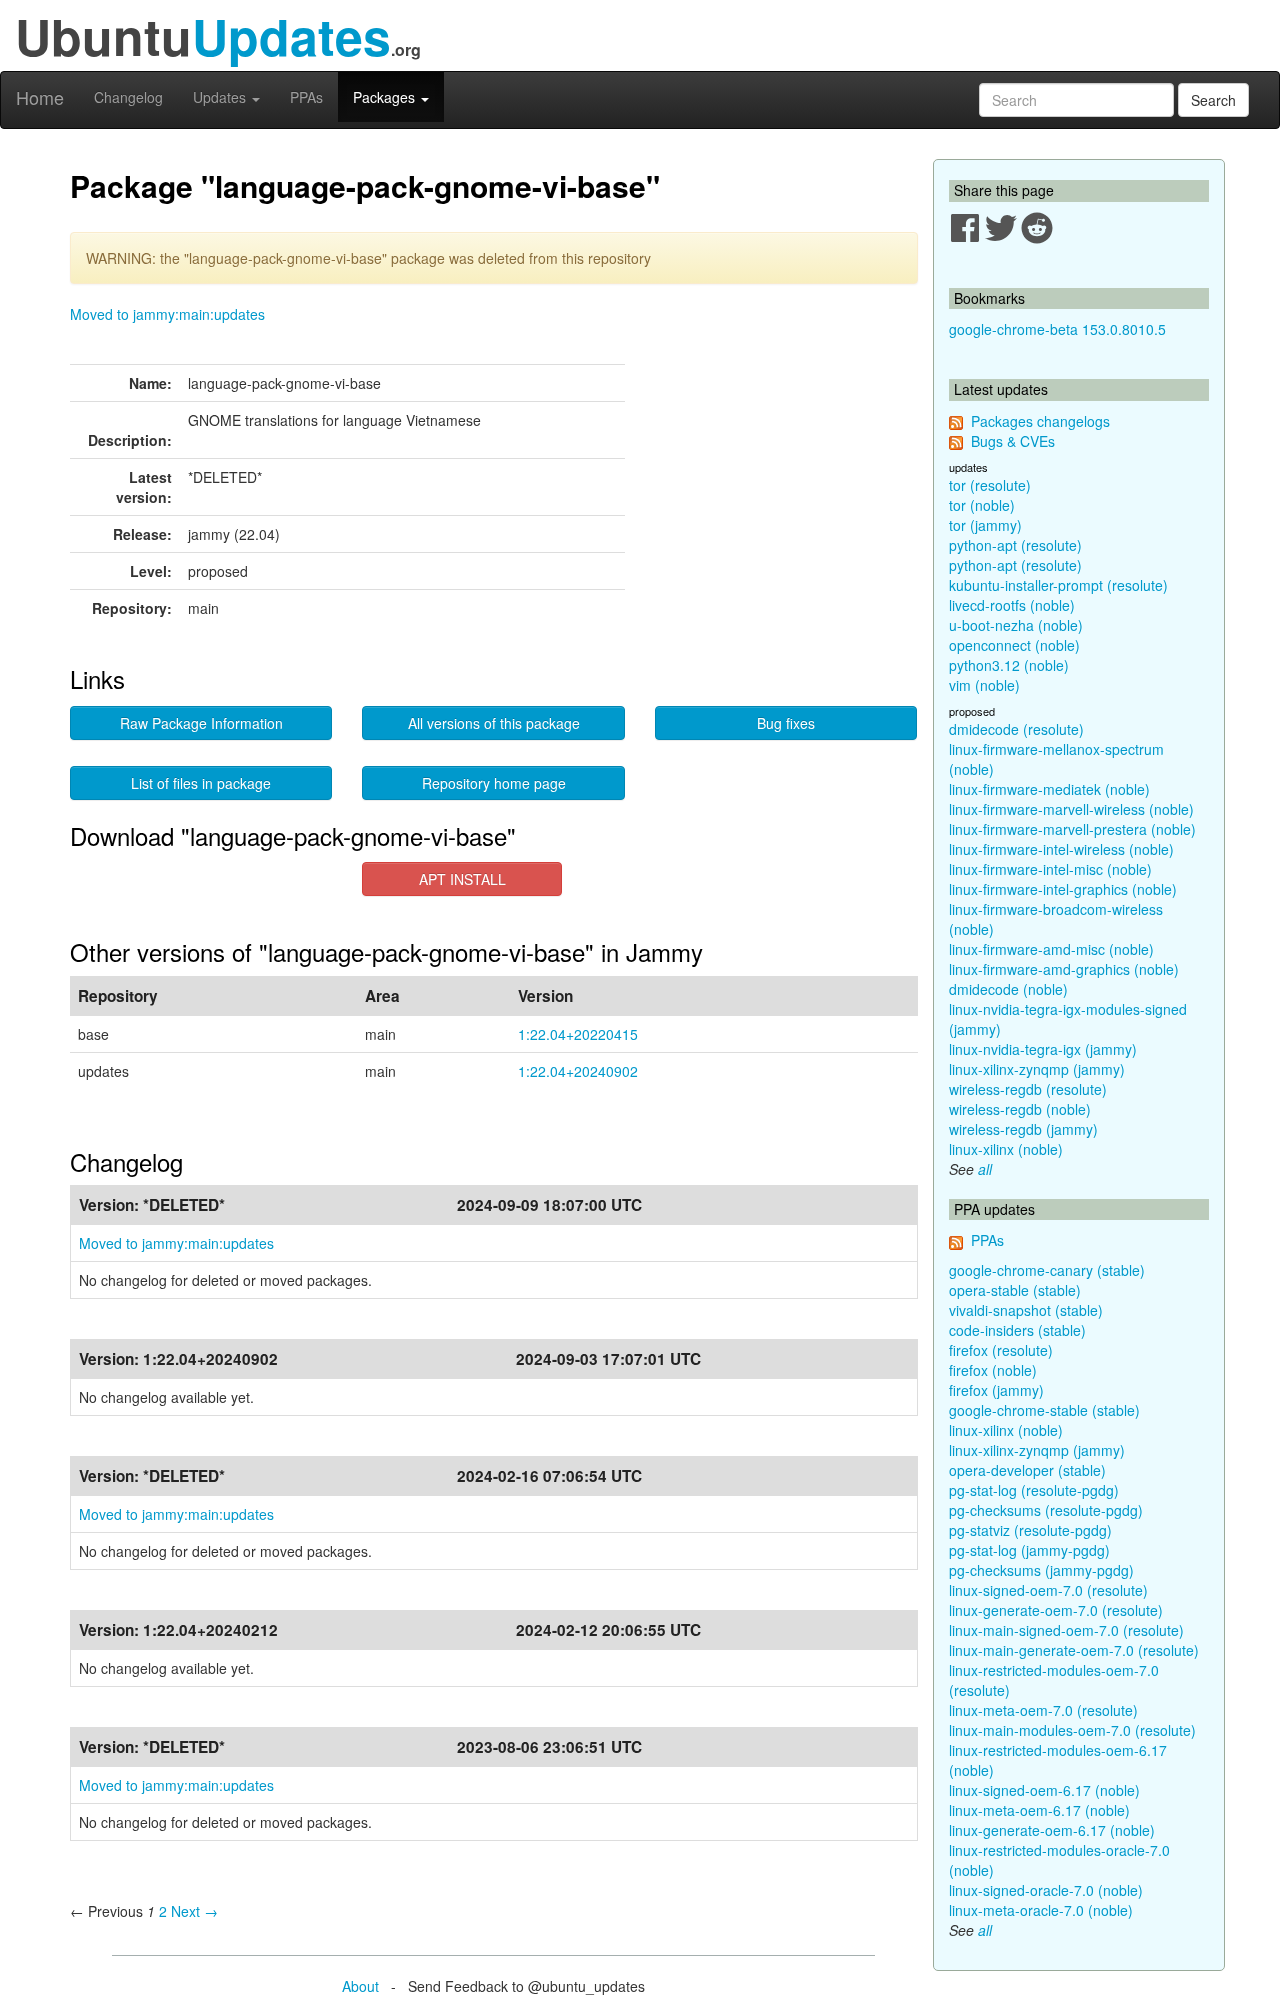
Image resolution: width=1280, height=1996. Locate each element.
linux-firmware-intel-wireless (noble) (1061, 849)
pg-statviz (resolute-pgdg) (1030, 1530)
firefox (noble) (993, 1370)
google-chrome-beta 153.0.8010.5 (1057, 329)
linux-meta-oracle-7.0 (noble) (1041, 1910)
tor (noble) (982, 505)
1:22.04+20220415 (578, 1034)
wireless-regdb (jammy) (1023, 1129)
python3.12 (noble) (1009, 665)
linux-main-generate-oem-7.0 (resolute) (1074, 1650)
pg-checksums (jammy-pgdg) (1041, 1570)
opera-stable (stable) (1015, 1290)
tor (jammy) (985, 525)
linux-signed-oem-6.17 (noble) (1044, 1790)
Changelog (128, 97)
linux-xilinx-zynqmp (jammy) (1037, 1069)
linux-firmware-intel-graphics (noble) (1063, 889)
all (985, 1169)
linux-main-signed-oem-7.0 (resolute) (1066, 1630)
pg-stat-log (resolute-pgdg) (1034, 1490)
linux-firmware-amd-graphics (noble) (1064, 969)
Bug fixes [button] (786, 723)
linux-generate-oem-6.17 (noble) (1052, 1830)
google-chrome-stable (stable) (1044, 1410)
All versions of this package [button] (494, 723)
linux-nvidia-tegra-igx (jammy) (1043, 1049)
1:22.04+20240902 (578, 1071)
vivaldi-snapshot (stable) (1026, 1310)
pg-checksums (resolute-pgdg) (1046, 1510)
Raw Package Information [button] (201, 723)
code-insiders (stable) (1017, 1330)
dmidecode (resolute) (1016, 729)
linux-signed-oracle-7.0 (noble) (1046, 1890)
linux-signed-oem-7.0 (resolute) (1048, 1590)
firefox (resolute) (1001, 1350)
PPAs (306, 97)
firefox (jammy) (996, 1390)
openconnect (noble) (1014, 645)
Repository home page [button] (494, 783)
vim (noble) (984, 685)
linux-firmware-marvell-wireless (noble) (1071, 809)
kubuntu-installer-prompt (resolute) (1058, 585)
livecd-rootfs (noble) (1012, 605)
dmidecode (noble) (1008, 989)
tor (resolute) (990, 485)
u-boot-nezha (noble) (1016, 625)
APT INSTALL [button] (462, 879)
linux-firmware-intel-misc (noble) (1050, 869)
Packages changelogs (1040, 421)
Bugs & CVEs (1013, 441)
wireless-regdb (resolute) (1028, 1089)
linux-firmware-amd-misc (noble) (1051, 949)
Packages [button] (386, 97)
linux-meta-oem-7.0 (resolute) (1043, 1710)
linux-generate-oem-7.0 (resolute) (1056, 1610)
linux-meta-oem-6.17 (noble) (1039, 1810)
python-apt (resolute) (1015, 545)
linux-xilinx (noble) (1006, 1149)
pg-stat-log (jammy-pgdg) (1029, 1550)
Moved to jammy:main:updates (167, 314)
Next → (194, 1911)
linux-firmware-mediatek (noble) (1049, 789)
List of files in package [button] (201, 783)
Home (40, 97)
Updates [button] (221, 97)
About (360, 1986)
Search (1213, 100)
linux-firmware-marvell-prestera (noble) (1072, 829)
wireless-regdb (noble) (1020, 1109)
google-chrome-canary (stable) (1047, 1270)
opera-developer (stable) (1027, 1470)
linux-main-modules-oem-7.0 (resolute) (1072, 1730)
